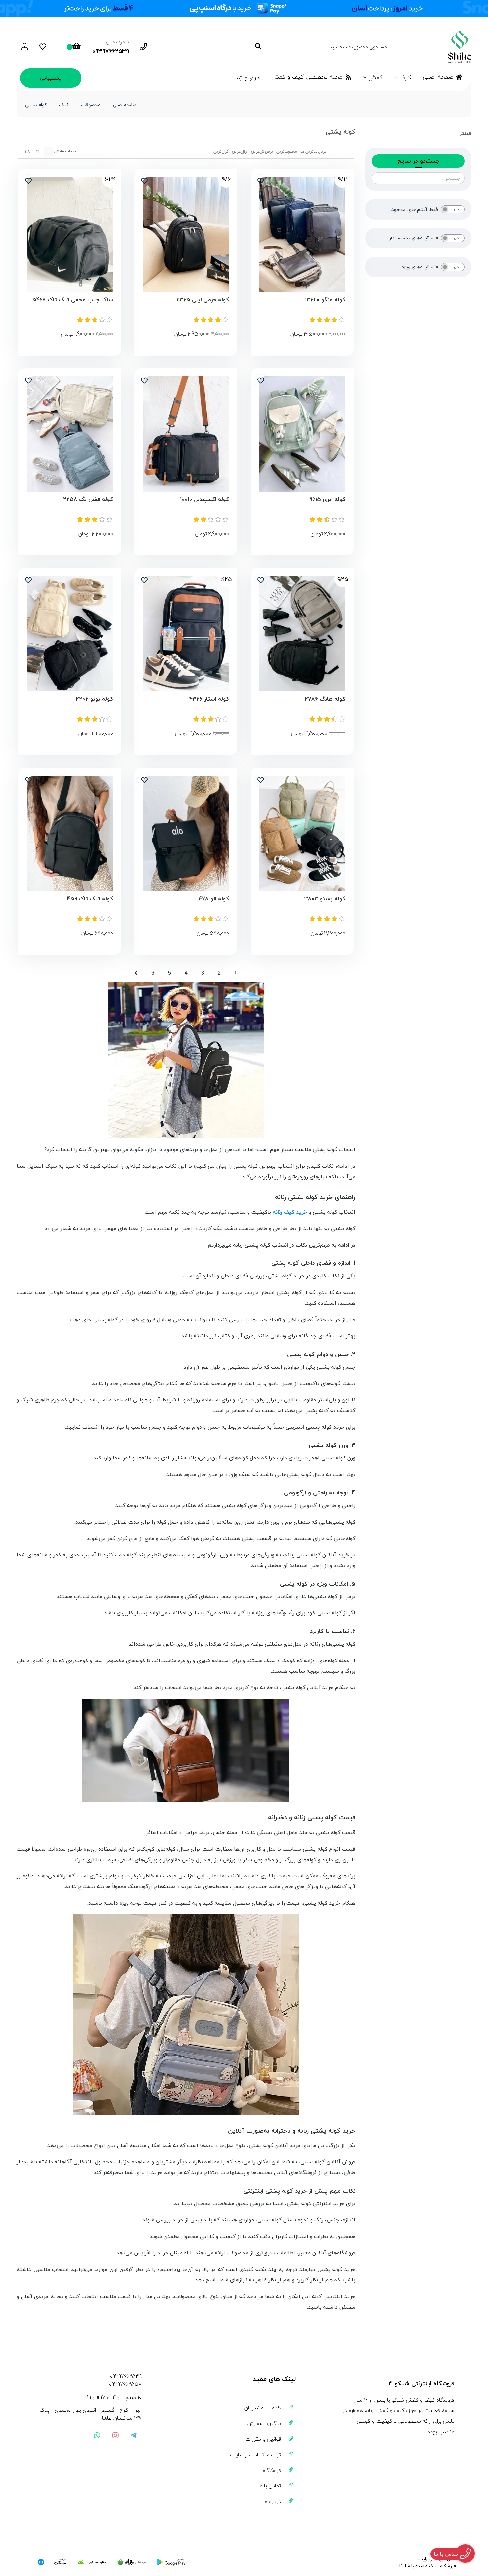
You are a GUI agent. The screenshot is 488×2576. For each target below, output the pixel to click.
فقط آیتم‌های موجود (415, 209)
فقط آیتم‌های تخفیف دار (414, 238)
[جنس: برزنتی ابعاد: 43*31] (302, 434)
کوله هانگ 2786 (325, 699)
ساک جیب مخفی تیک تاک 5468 (73, 300)
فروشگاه (272, 2470)
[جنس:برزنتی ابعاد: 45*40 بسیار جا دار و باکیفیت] (186, 833)
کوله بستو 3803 (325, 899)
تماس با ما (270, 2486)
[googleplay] (171, 2562)
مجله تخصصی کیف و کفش (307, 77)
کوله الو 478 (214, 899)
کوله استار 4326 (209, 699)
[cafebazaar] (131, 2562)
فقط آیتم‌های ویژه (420, 267)
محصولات (91, 105)
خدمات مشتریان (263, 2408)
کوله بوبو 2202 (94, 699)
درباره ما (272, 2501)
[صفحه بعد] (136, 972)
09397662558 (125, 2384)
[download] (92, 2562)
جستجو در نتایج (418, 161)
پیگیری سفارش (264, 2423)
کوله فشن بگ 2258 (88, 499)
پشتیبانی (51, 78)
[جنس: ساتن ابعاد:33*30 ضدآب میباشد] (70, 634)
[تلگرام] (133, 2435)
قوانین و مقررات (263, 2439)
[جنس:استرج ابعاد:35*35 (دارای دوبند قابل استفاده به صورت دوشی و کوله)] (70, 833)
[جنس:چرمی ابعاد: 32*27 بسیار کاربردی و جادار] (186, 234)
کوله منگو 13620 (325, 300)
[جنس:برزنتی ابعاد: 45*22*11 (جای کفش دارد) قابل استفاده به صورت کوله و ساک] (70, 234)
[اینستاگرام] (115, 2435)
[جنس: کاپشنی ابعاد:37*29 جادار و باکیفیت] (302, 833)
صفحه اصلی (438, 77)
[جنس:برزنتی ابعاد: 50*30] (302, 634)
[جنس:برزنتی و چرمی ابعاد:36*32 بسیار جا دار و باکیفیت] (302, 234)
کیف (405, 77)
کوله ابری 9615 (327, 499)
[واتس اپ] (97, 2435)
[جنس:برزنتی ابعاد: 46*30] (70, 434)
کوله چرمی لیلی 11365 (203, 300)
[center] (258, 47)
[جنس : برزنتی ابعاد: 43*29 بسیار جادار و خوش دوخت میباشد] (186, 634)
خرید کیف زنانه (290, 1212)
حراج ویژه (248, 77)
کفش (376, 77)
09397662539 (126, 2376)
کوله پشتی (36, 105)
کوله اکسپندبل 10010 (204, 499)
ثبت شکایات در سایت (255, 2455)
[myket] (52, 2562)
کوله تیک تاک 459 (90, 899)
